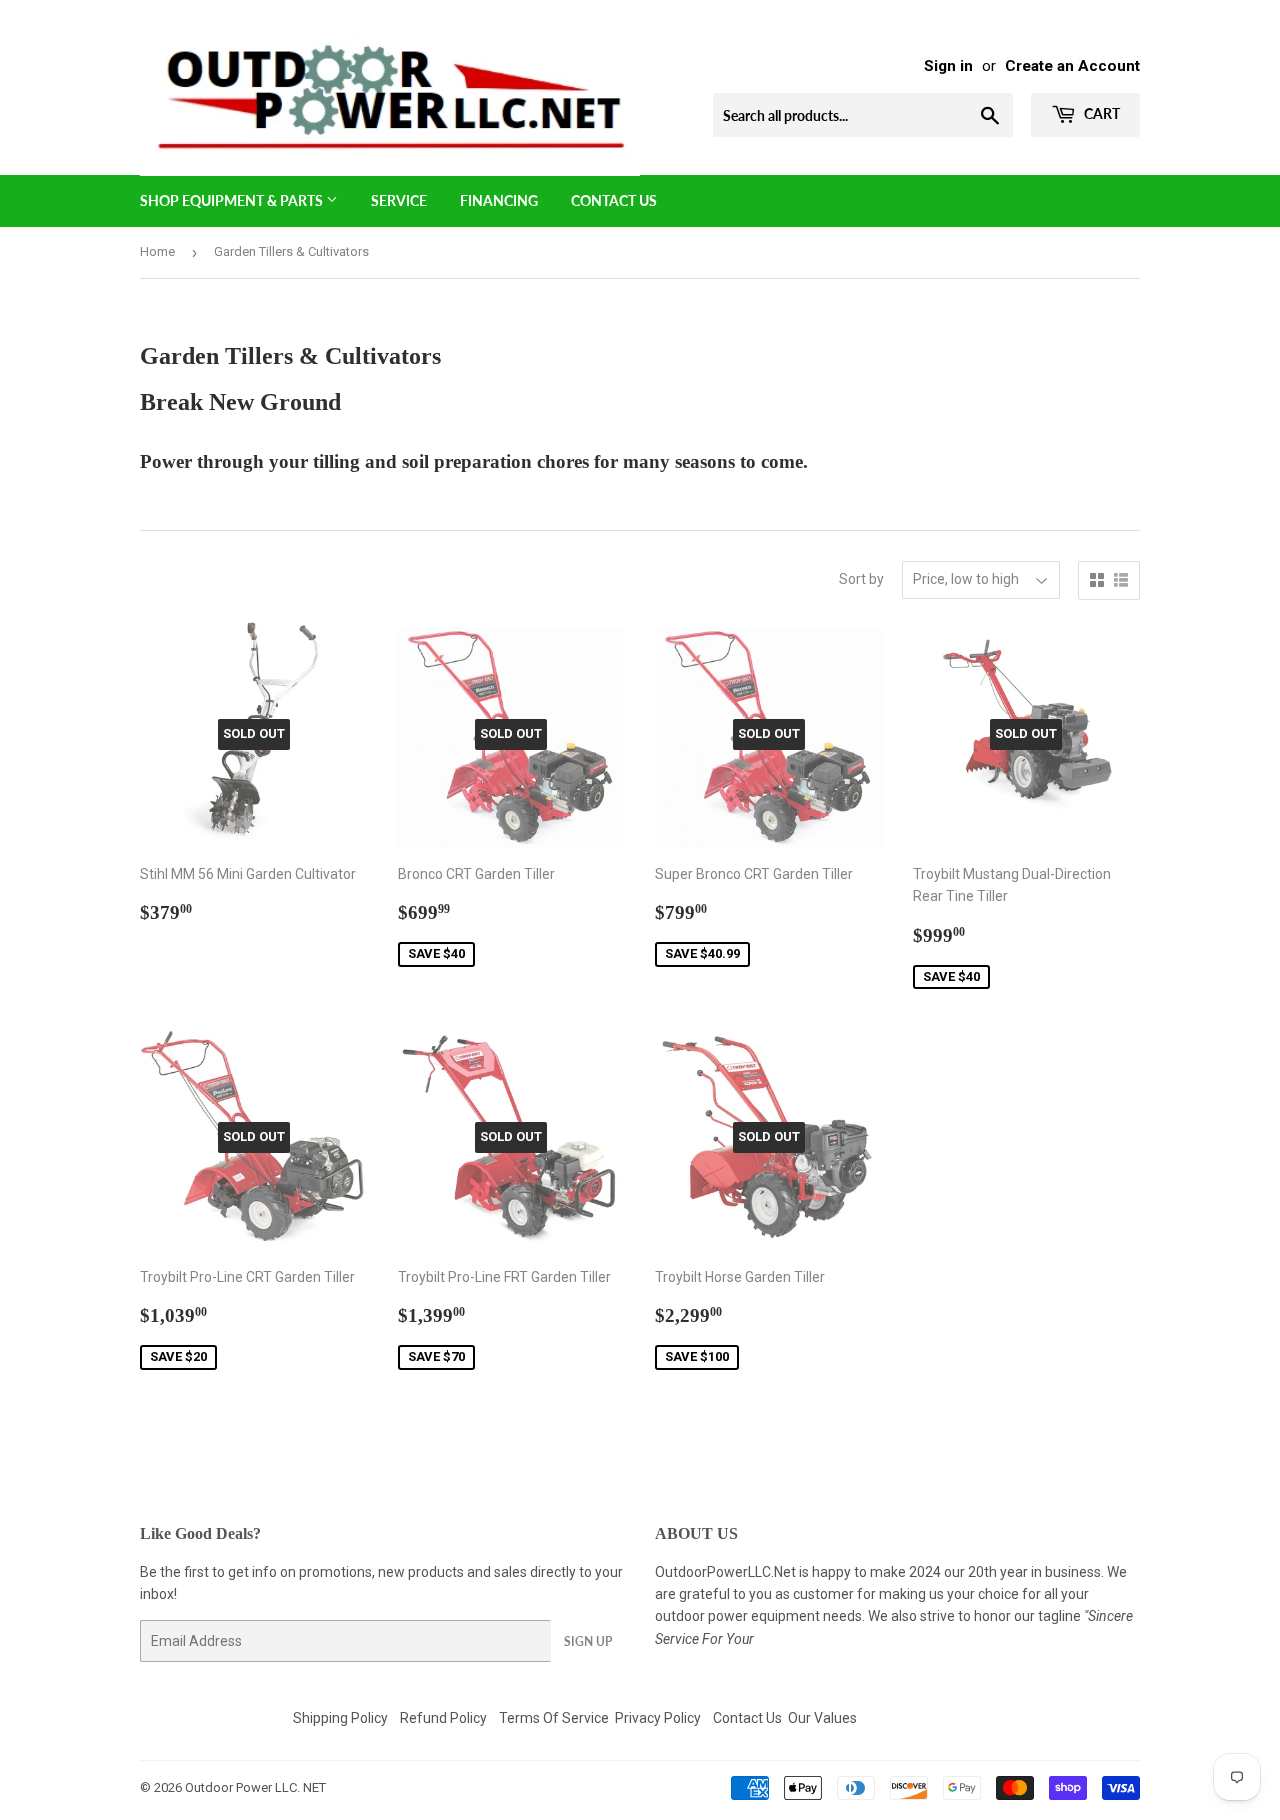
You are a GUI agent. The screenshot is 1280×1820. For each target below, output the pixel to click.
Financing (499, 200)
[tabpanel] (474, 434)
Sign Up (588, 1641)
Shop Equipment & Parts (233, 200)
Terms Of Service (554, 1718)
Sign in (948, 66)
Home (157, 251)
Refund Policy (443, 1718)
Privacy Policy (658, 1718)
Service (399, 200)
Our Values (822, 1718)
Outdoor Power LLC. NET (255, 1787)
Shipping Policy (340, 1718)
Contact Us (614, 200)
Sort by (861, 579)
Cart (1100, 113)
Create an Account (1072, 66)
